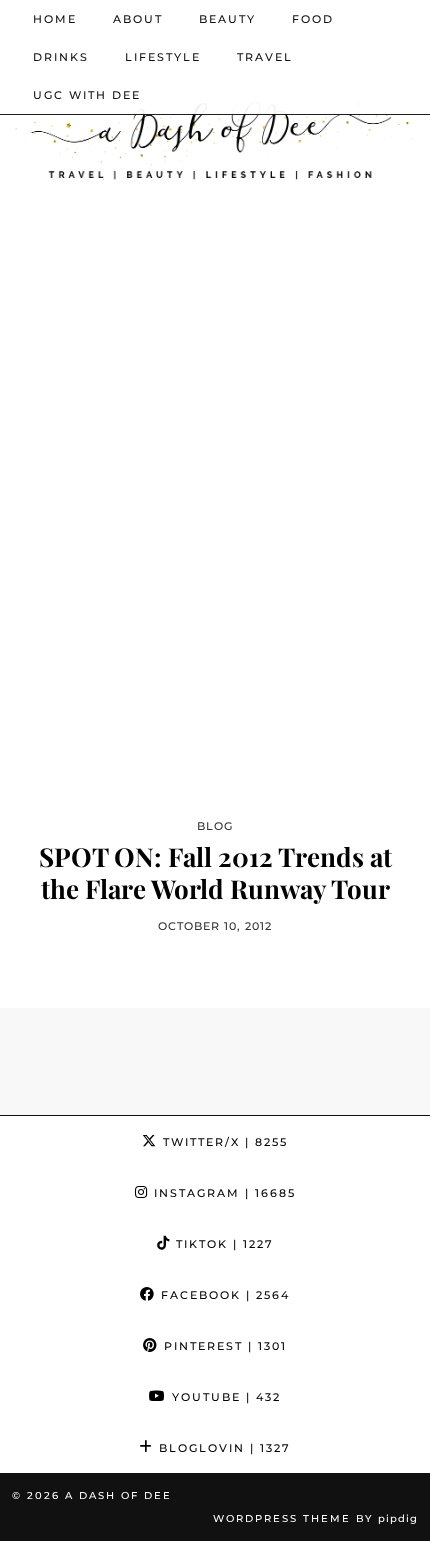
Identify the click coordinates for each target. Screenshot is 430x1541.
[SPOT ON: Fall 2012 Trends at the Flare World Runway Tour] (215, 547)
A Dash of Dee (118, 1495)
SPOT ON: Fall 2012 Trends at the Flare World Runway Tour (215, 872)
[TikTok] (345, 95)
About (138, 19)
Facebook (223, 1295)
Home (55, 19)
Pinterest (223, 1346)
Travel (265, 57)
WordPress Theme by (315, 1518)
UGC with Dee (87, 95)
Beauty (227, 19)
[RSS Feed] (372, 95)
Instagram (222, 1193)
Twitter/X (223, 1142)
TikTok (222, 1244)
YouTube (224, 1397)
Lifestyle (163, 57)
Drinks (61, 57)
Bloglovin (222, 1448)
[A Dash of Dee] (215, 135)
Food (313, 19)
